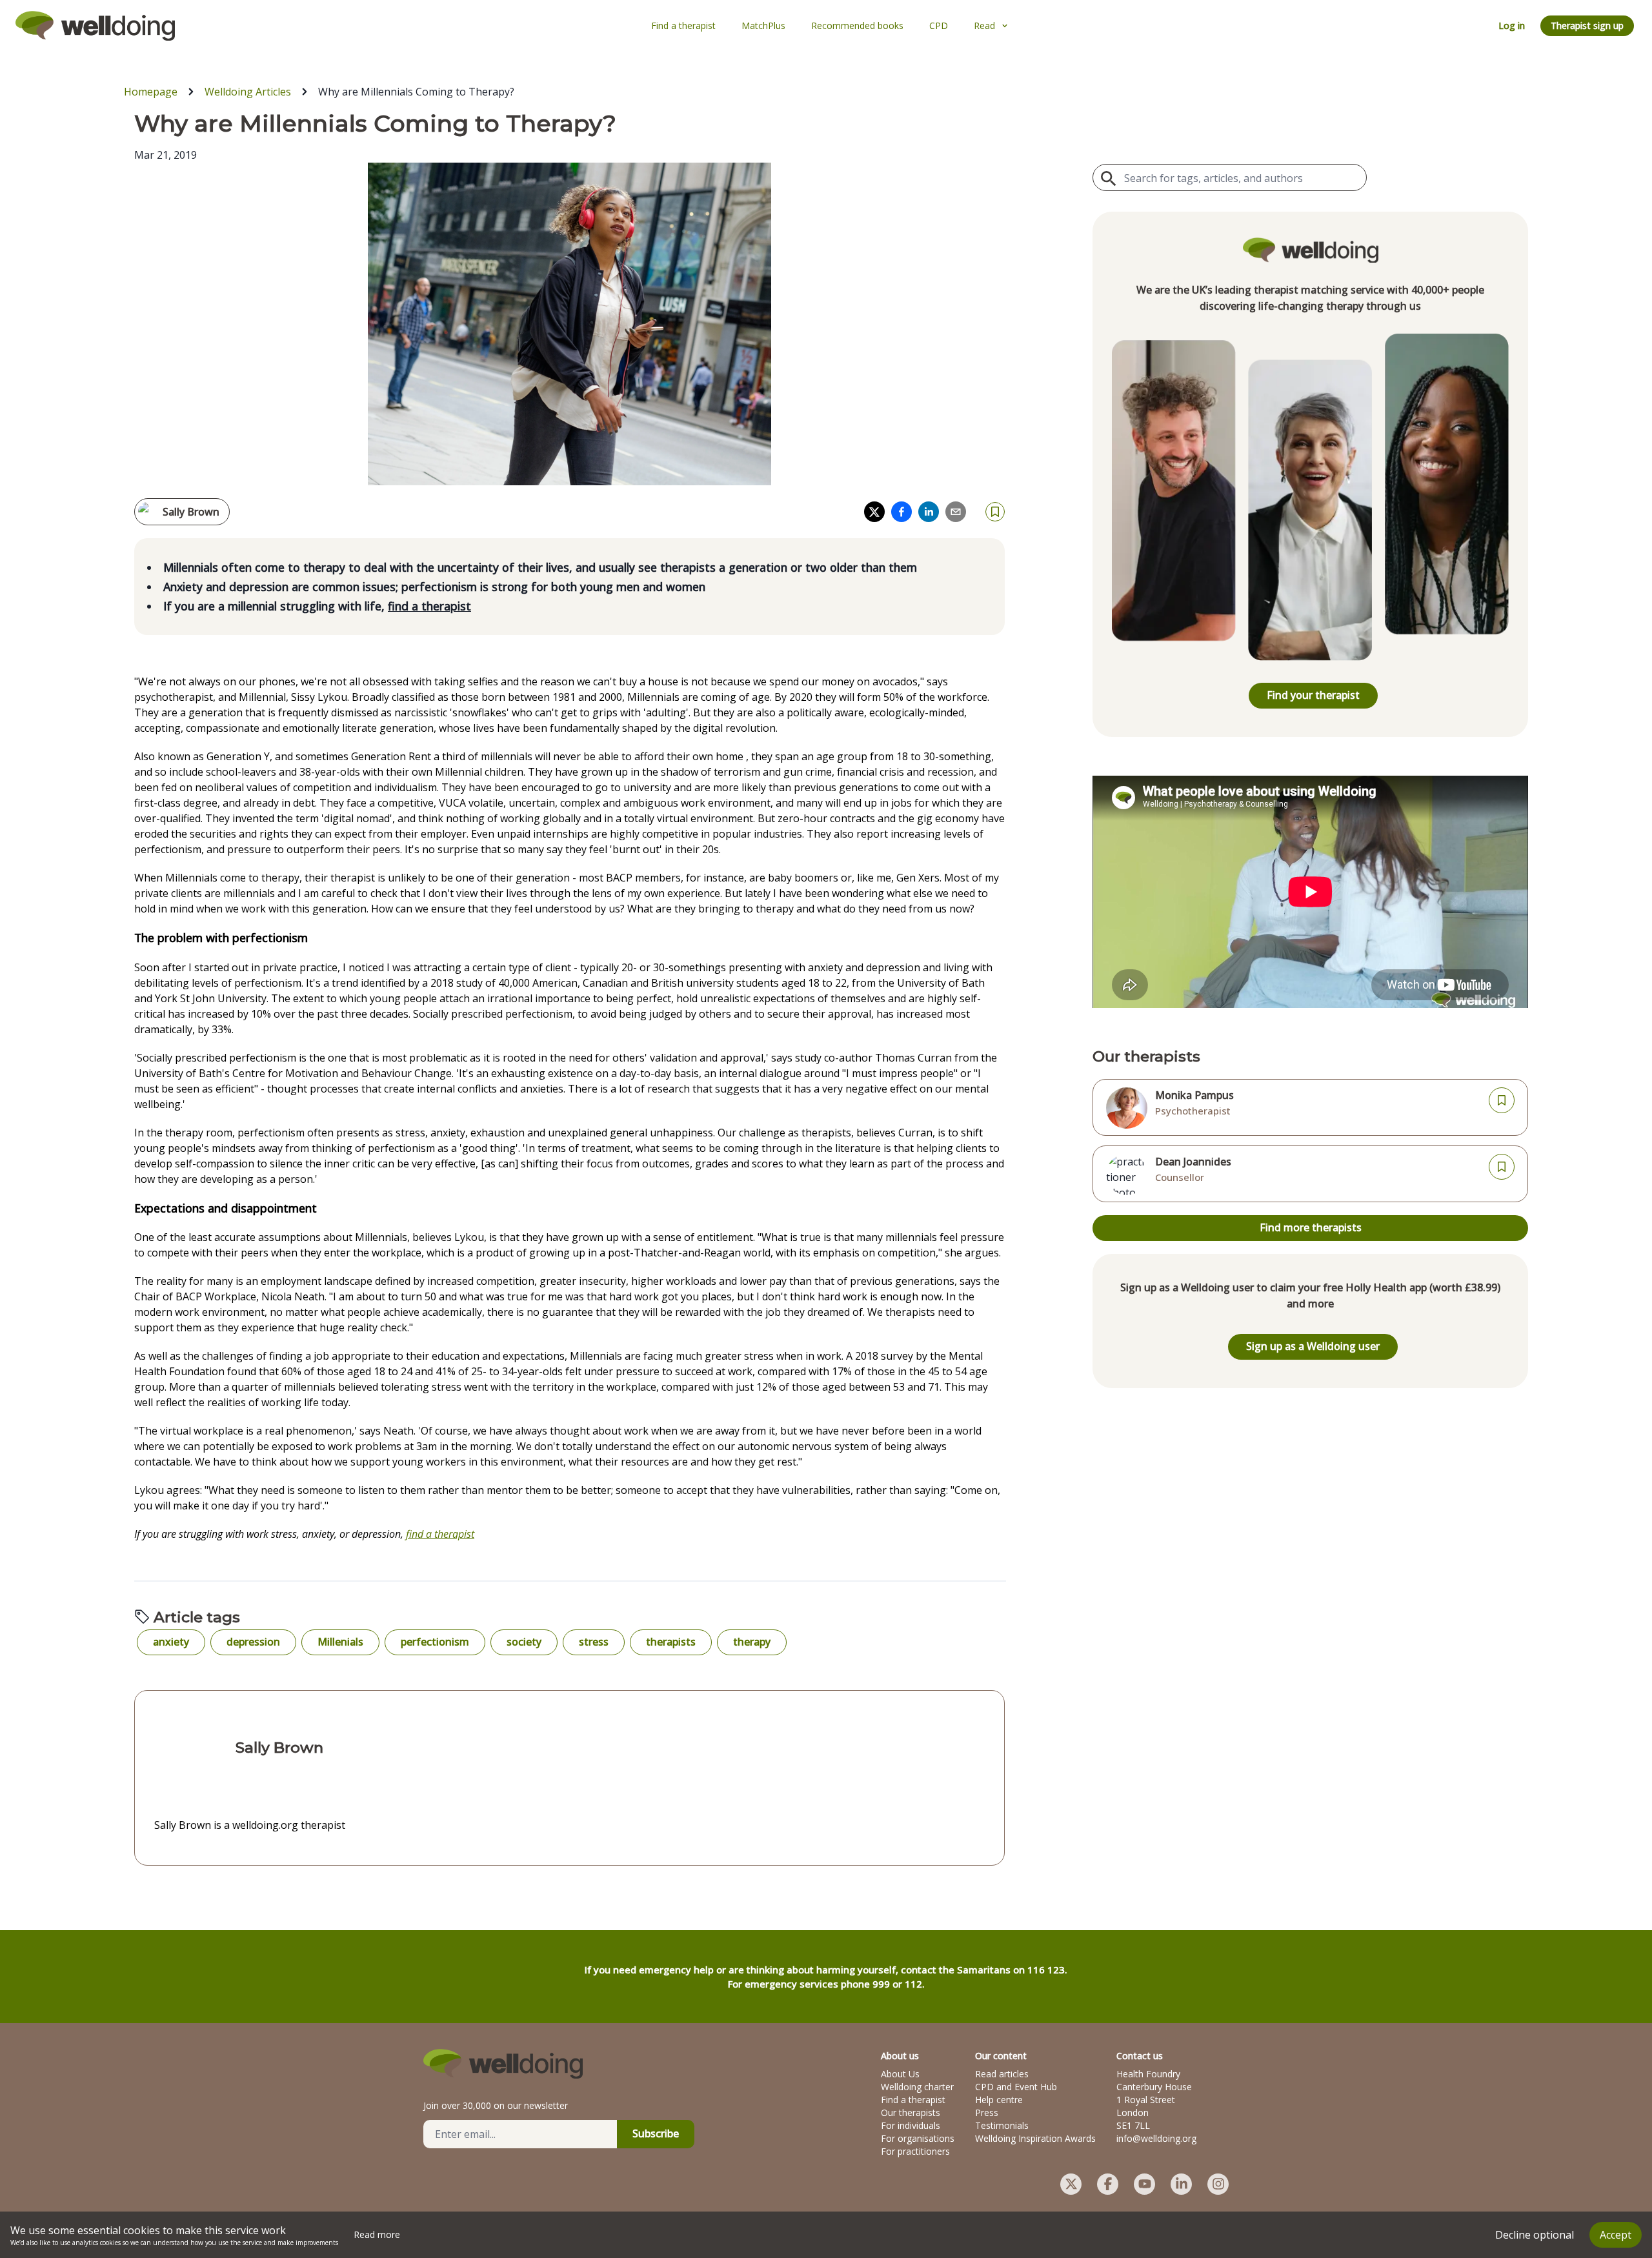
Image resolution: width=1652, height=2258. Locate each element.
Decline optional (1535, 2235)
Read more (377, 2234)
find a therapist (429, 606)
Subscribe (656, 2133)
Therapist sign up (1587, 25)
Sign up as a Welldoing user (1313, 1346)
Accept (1616, 2235)
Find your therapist (1313, 695)
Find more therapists (1311, 1227)
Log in (1512, 25)
